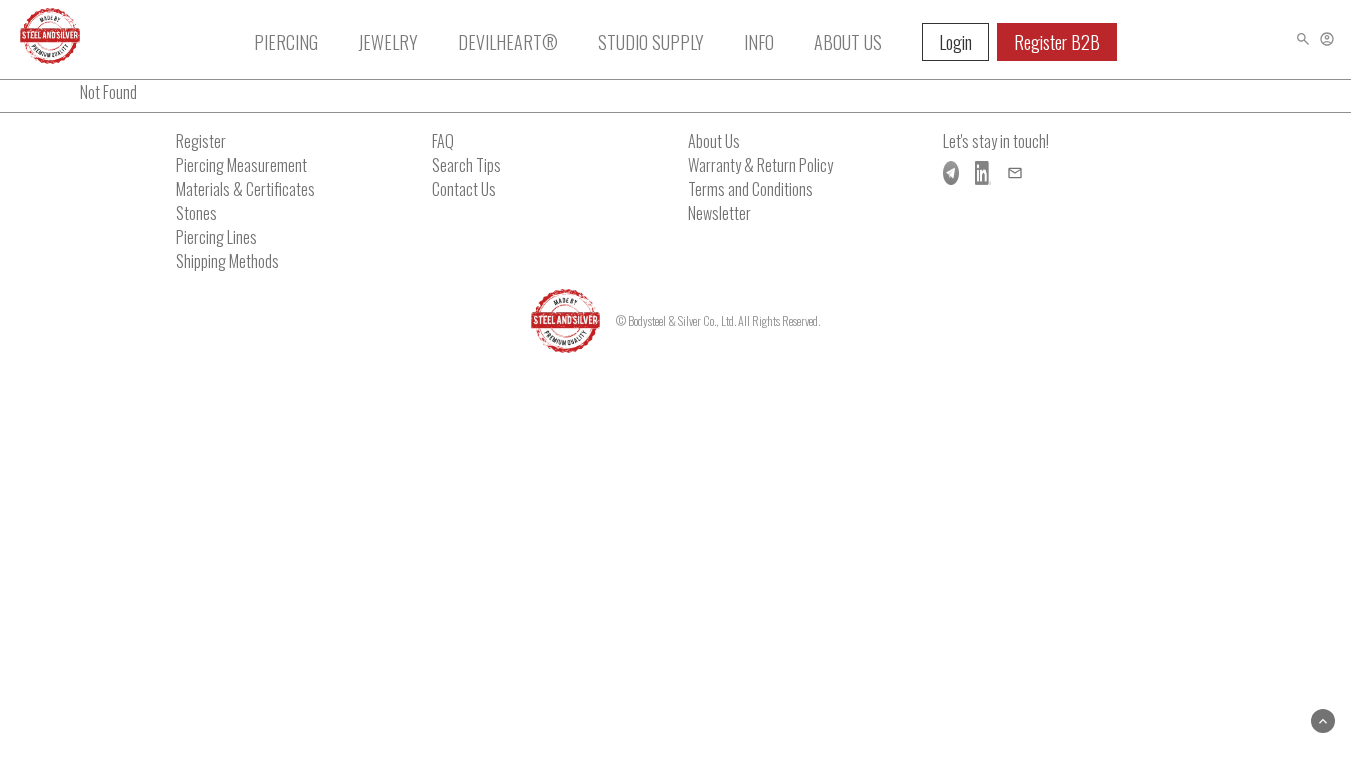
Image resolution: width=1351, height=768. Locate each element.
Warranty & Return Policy (760, 165)
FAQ (443, 141)
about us (848, 42)
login (955, 42)
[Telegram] (951, 173)
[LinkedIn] (983, 173)
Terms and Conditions (750, 189)
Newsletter (719, 213)
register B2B (1057, 42)
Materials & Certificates (245, 189)
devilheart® (508, 42)
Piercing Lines (216, 237)
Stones (196, 213)
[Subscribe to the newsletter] (1015, 173)
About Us (714, 141)
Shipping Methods (227, 261)
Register (201, 141)
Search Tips (466, 165)
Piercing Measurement (241, 165)
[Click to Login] (1327, 39)
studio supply (651, 42)
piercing (286, 42)
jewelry (388, 42)
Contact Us (464, 189)
